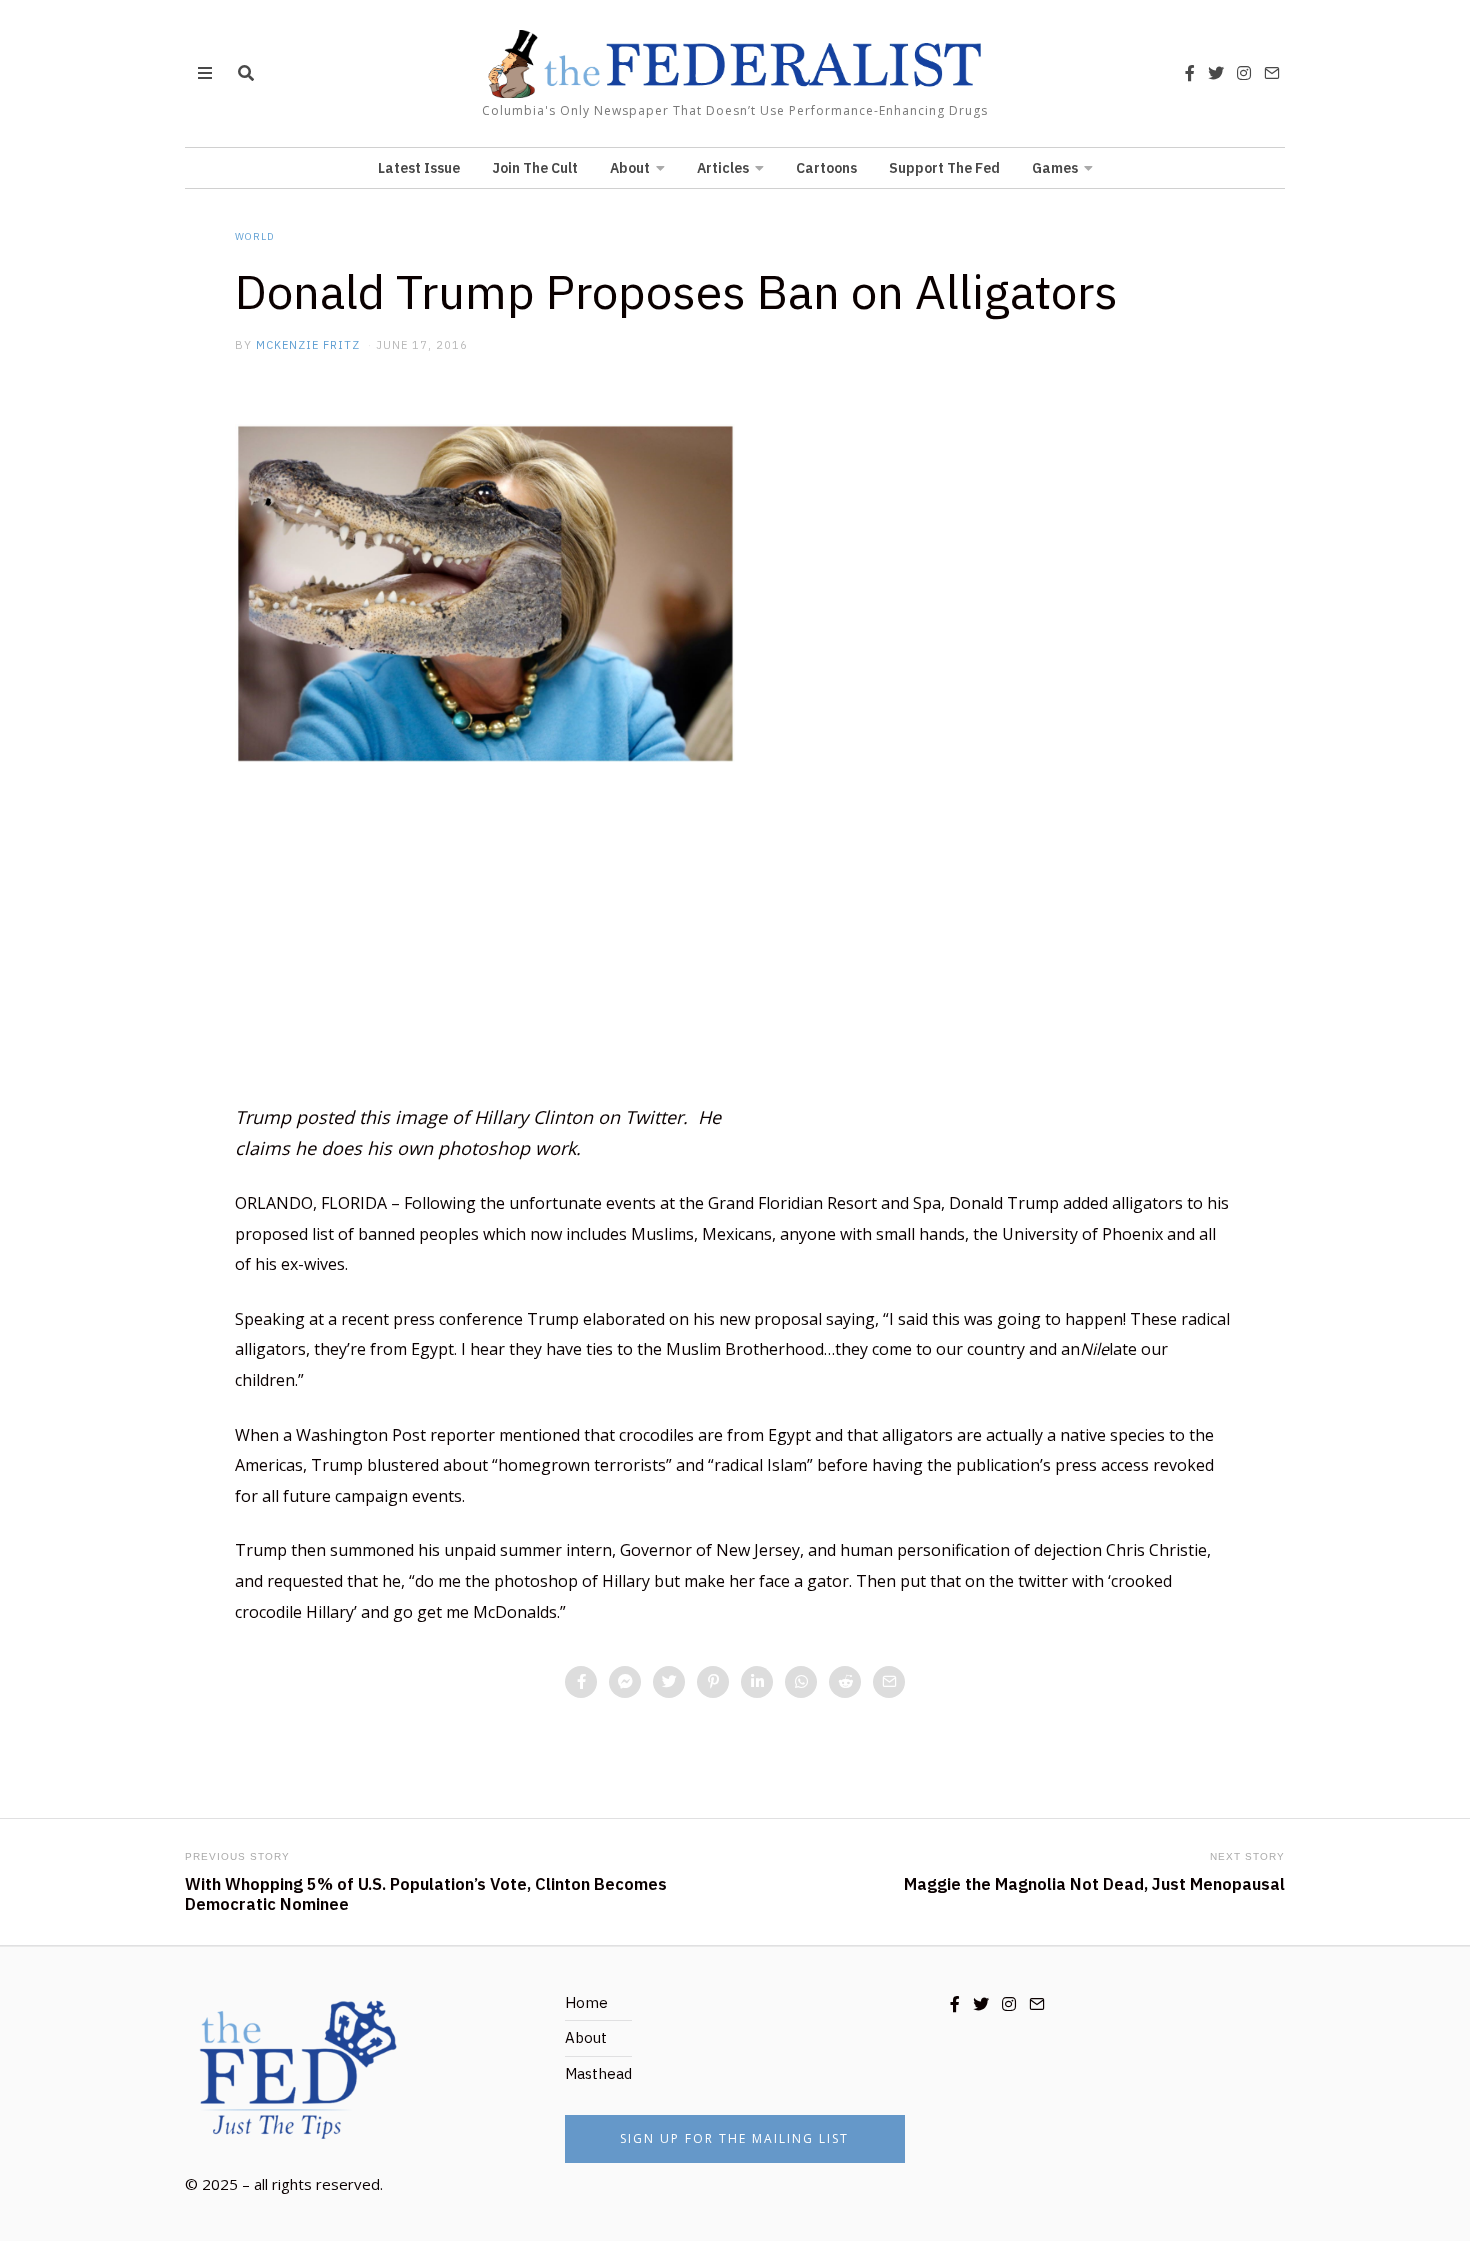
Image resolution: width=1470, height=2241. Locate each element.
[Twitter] (1216, 73)
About (630, 168)
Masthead (598, 2073)
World (255, 236)
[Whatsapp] (801, 1682)
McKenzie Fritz (308, 345)
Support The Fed (944, 168)
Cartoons (826, 168)
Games (1055, 168)
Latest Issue (419, 168)
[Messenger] (625, 1682)
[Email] (1272, 73)
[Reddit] (845, 1682)
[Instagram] (1244, 73)
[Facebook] (1190, 73)
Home (586, 2002)
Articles (723, 168)
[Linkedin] (757, 1682)
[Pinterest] (713, 1682)
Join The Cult (535, 168)
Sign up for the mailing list (734, 2138)
